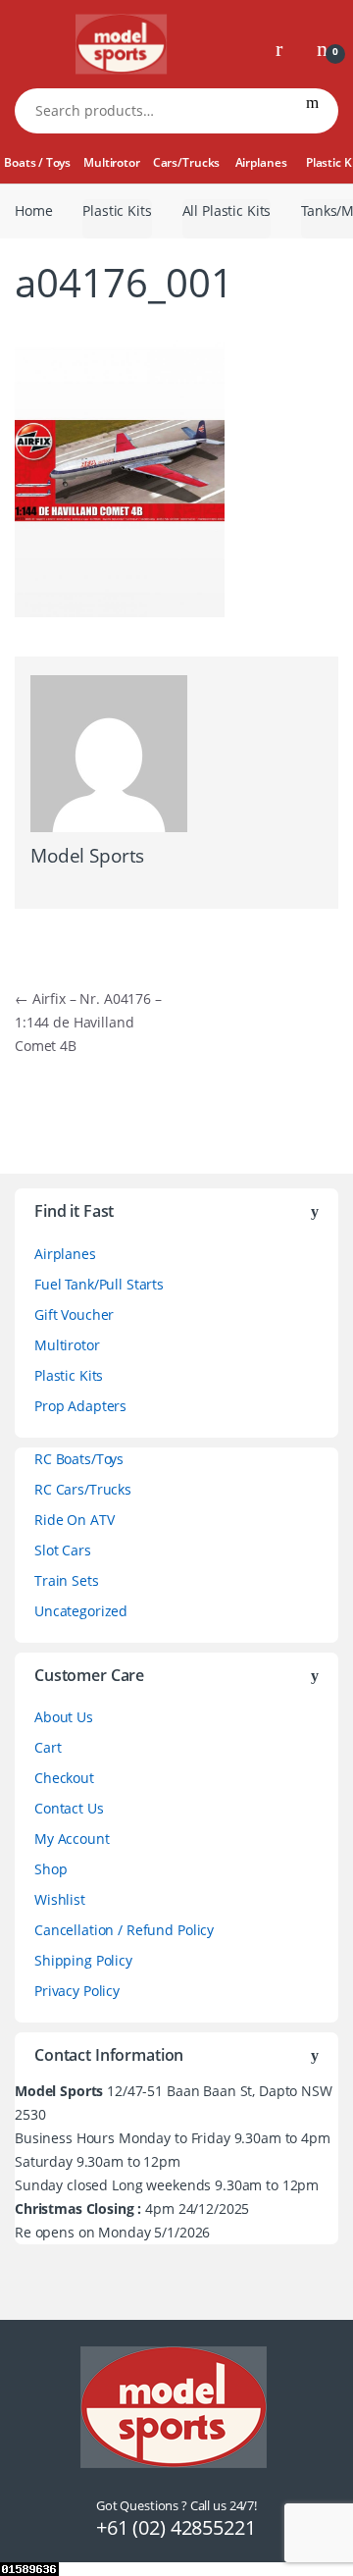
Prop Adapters (80, 1406)
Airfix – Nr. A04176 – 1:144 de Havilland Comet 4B (88, 1022)
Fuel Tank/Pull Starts (99, 1284)
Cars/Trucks (186, 162)
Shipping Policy (83, 1960)
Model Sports (87, 856)
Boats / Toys (37, 162)
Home (33, 210)
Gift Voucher (74, 1314)
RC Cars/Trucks (83, 1489)
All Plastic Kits (227, 210)
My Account (72, 1839)
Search (312, 111)
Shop (50, 1869)
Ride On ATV (74, 1520)
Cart (48, 1747)
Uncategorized (81, 1611)
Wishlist (60, 1899)
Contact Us (69, 1808)
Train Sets (67, 1580)
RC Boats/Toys (79, 1459)
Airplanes (261, 162)
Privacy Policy (77, 1991)
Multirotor (112, 162)
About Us (64, 1717)
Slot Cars (63, 1550)
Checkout (64, 1778)
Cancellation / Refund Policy (124, 1930)
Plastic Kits (117, 210)
